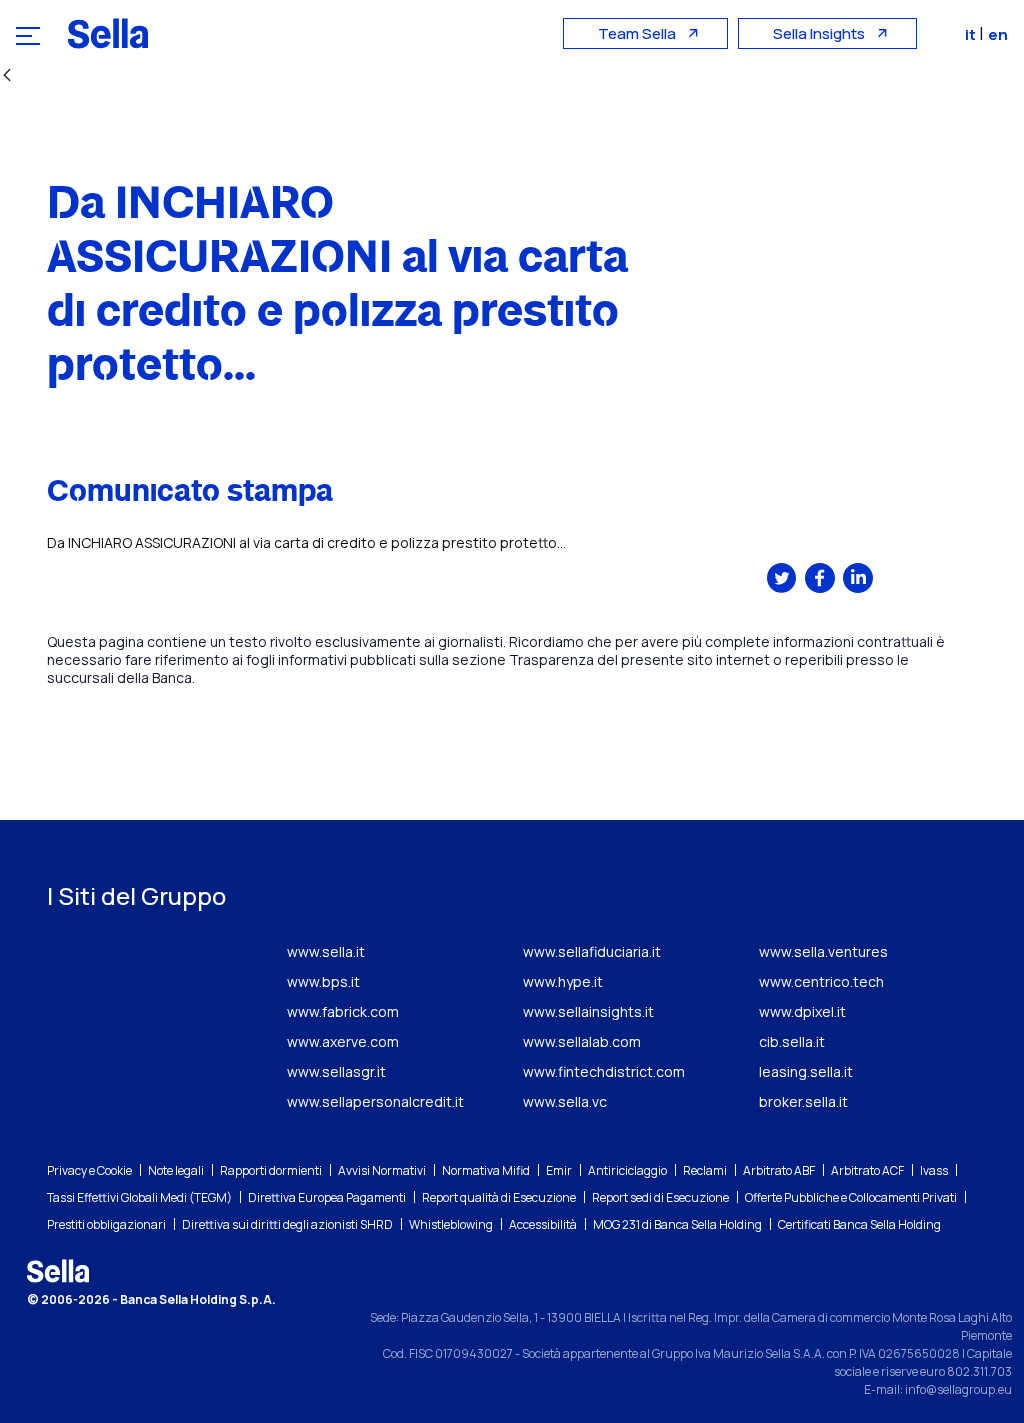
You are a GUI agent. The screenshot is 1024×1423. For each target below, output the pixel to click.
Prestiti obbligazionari (106, 1224)
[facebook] (820, 578)
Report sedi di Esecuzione (660, 1197)
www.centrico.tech (821, 981)
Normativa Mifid (486, 1170)
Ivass (934, 1170)
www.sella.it (326, 951)
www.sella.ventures (823, 951)
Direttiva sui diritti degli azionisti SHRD (287, 1224)
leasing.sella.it (806, 1071)
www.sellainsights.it (588, 1011)
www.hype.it (563, 981)
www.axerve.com (343, 1041)
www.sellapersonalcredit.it (375, 1101)
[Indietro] (7, 76)
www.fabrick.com (343, 1011)
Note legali (176, 1170)
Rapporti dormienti (271, 1170)
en (998, 34)
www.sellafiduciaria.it (592, 951)
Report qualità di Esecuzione (499, 1197)
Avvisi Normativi (382, 1170)
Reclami (705, 1170)
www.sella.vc (565, 1101)
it (972, 34)
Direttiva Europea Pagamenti (327, 1197)
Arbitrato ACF (867, 1170)
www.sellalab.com (582, 1041)
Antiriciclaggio (627, 1170)
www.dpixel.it (802, 1011)
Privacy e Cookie (89, 1170)
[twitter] (782, 578)
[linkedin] (858, 578)
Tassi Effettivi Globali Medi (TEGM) (139, 1197)
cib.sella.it (792, 1041)
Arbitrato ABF (779, 1170)
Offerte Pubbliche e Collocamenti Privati (851, 1197)
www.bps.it (323, 981)
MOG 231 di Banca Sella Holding (677, 1224)
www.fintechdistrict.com (604, 1071)
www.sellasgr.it (336, 1071)
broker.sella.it (803, 1101)
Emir (559, 1170)
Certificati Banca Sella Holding (859, 1224)
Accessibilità (543, 1224)
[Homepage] (108, 33)
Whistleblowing (451, 1224)
